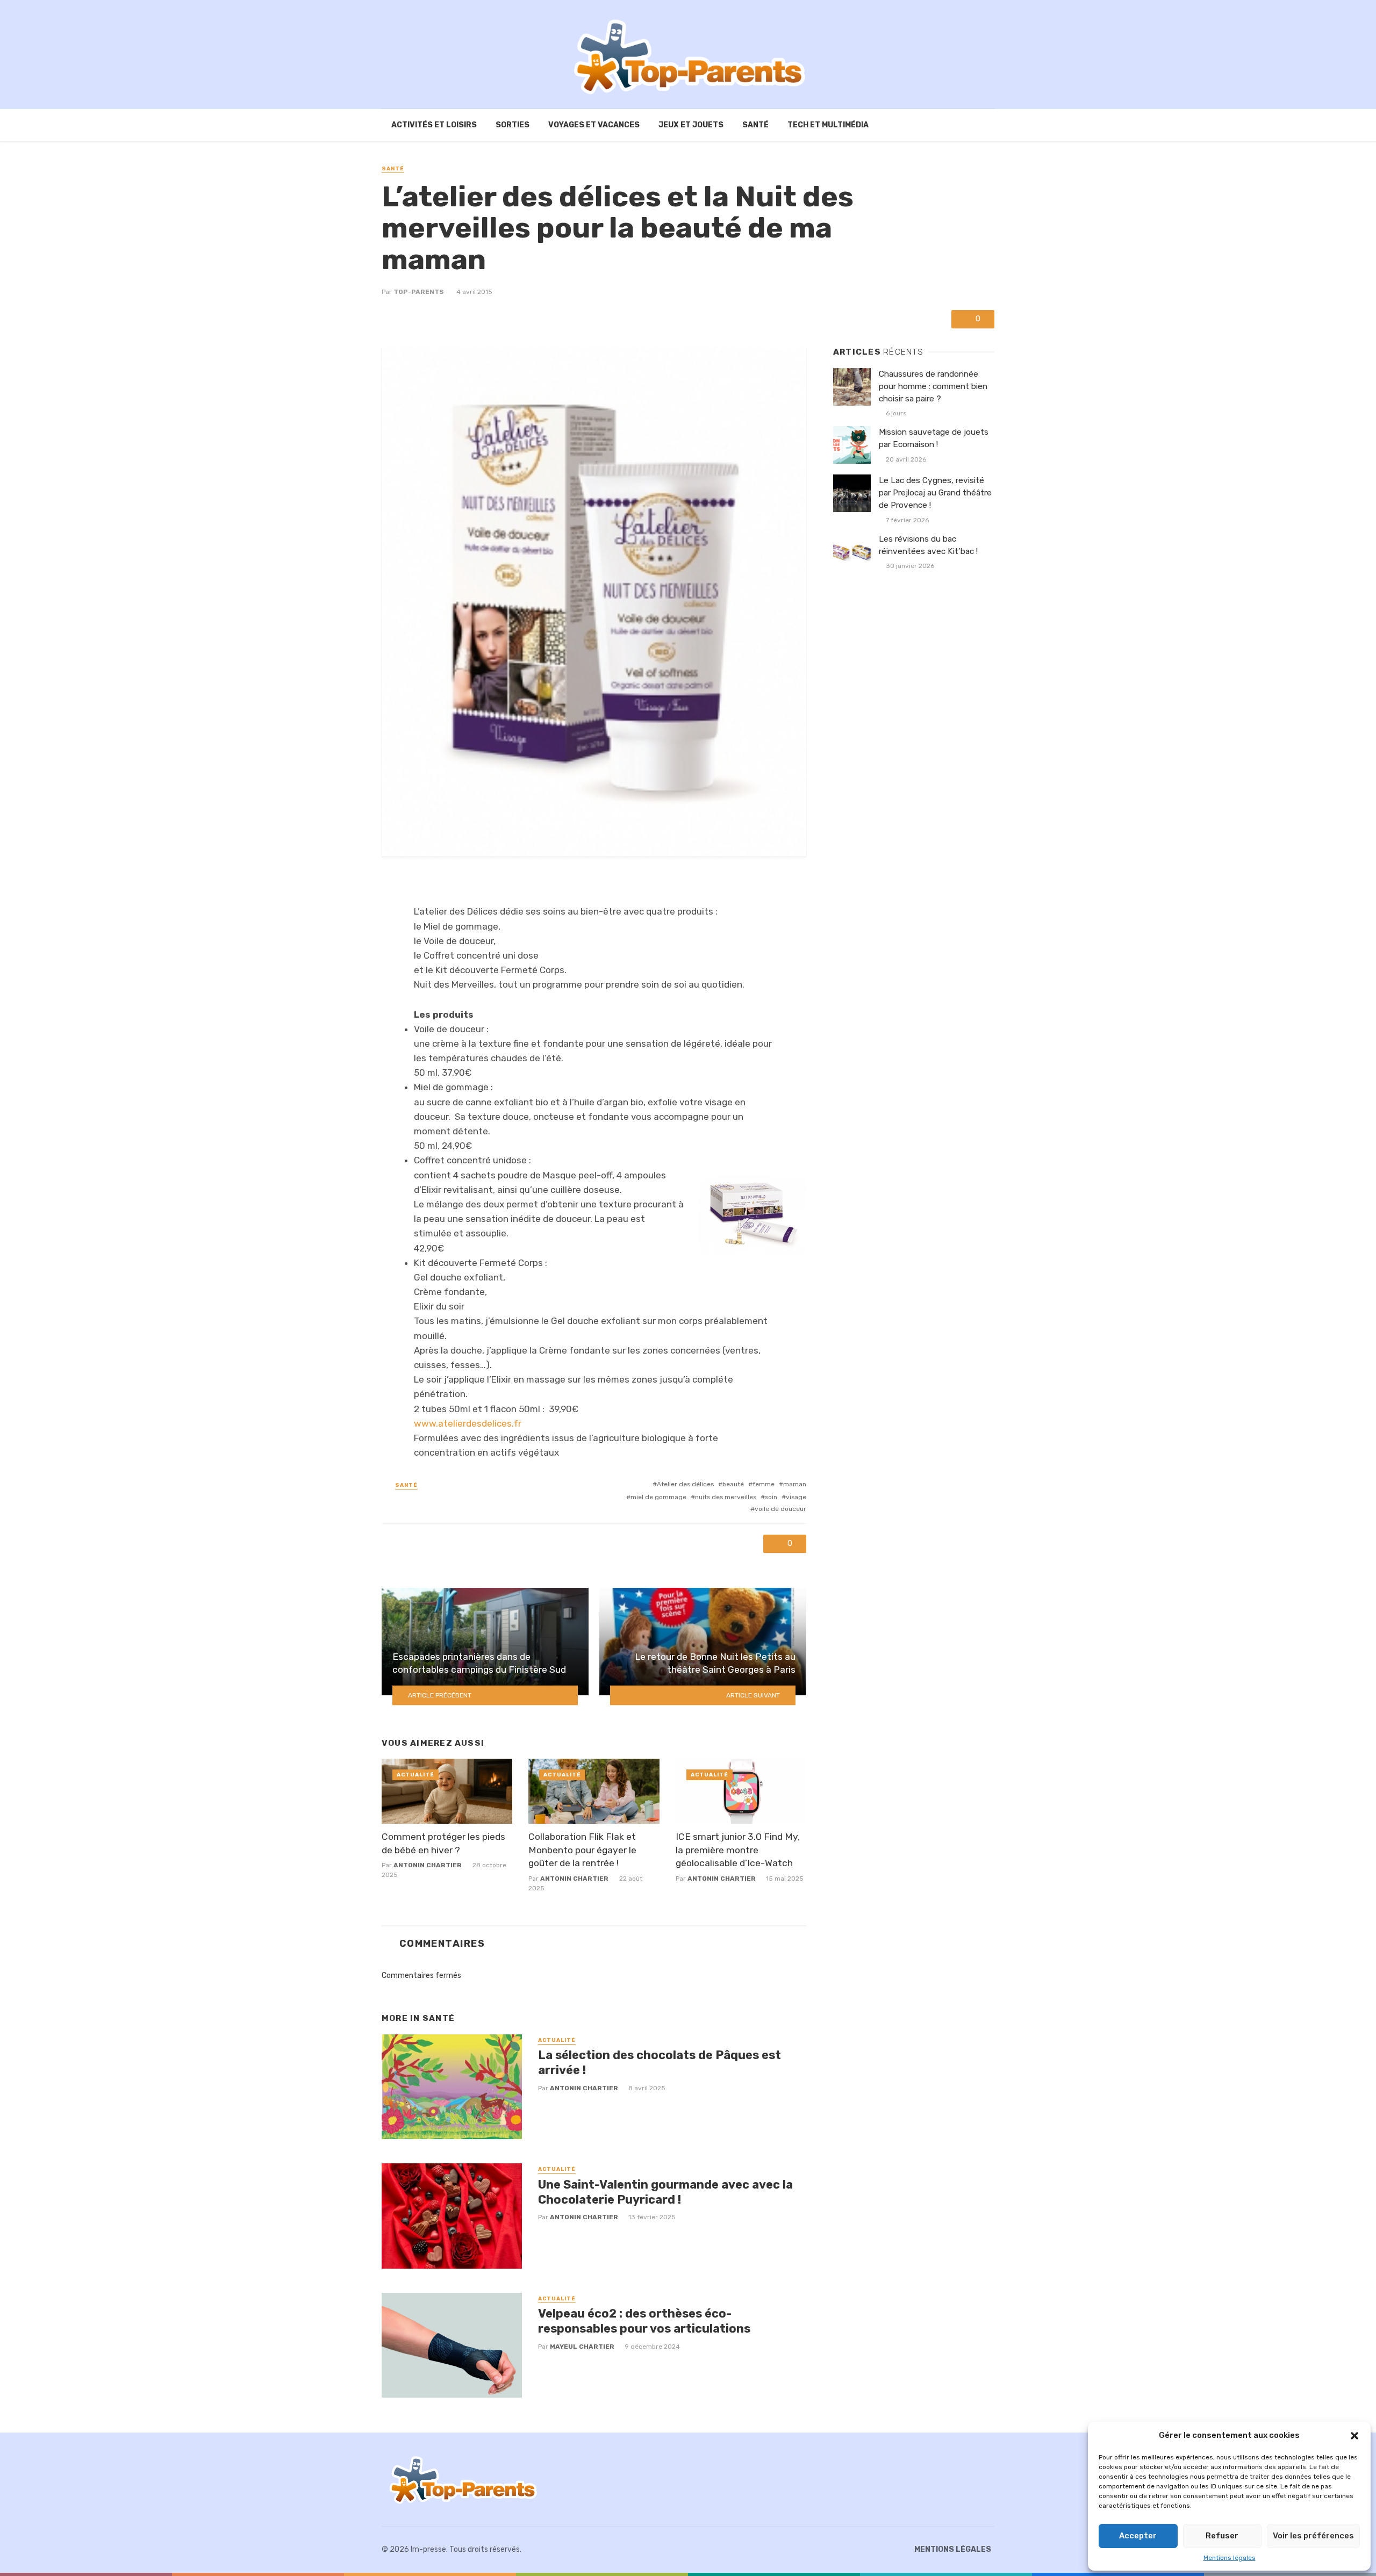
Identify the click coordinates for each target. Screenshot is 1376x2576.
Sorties (513, 125)
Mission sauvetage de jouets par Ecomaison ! (934, 438)
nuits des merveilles (726, 1497)
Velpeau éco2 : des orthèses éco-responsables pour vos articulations (644, 2321)
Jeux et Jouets (691, 125)
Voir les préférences (1313, 2536)
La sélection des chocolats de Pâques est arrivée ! (660, 2063)
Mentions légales (1230, 2558)
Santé (755, 125)
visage (796, 1497)
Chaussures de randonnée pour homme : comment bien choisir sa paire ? (933, 386)
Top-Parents (419, 292)
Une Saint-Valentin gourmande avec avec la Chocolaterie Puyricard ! (665, 2192)
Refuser (1222, 2536)
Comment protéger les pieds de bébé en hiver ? (443, 1843)
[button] (1354, 2436)
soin (771, 1497)
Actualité (415, 1775)
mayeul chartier (582, 2347)
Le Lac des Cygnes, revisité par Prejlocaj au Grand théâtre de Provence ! (935, 493)
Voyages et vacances (594, 125)
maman (795, 1484)
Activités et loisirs (434, 125)
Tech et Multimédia (828, 125)
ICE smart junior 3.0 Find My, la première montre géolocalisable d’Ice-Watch (738, 1850)
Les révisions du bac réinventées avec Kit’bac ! (928, 545)
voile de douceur (780, 1509)
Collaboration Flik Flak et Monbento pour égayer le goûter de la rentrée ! (582, 1850)
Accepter (1138, 2536)
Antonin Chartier (428, 1865)
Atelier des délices (685, 1484)
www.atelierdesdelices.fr (468, 1423)
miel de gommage (658, 1497)
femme (764, 1484)
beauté (733, 1484)
